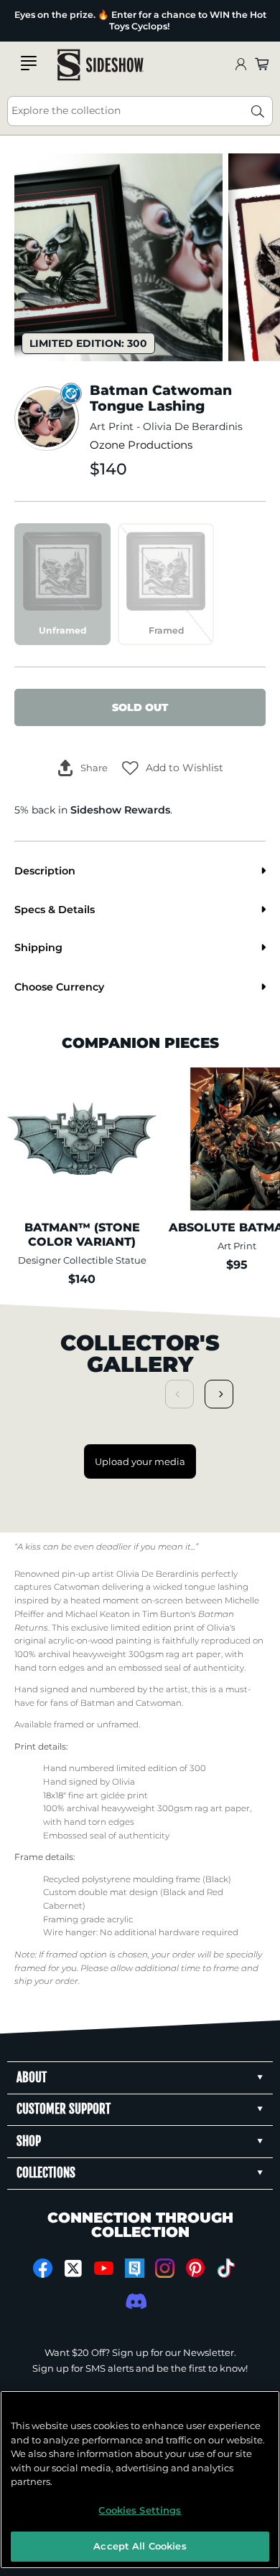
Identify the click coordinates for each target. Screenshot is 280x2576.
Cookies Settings (140, 2510)
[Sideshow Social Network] (135, 2268)
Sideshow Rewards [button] (120, 810)
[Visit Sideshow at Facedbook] (43, 2268)
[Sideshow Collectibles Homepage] (101, 65)
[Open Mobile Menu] (29, 63)
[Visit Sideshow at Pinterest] (196, 2268)
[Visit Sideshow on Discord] (135, 2301)
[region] (140, 2480)
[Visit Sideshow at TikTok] (226, 2268)
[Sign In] (241, 65)
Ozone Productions (141, 445)
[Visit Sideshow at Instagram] (165, 2268)
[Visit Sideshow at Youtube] (104, 2268)
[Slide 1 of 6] (118, 257)
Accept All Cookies (140, 2546)
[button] (173, 768)
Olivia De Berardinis (193, 426)
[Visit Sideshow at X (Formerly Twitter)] (74, 2269)
